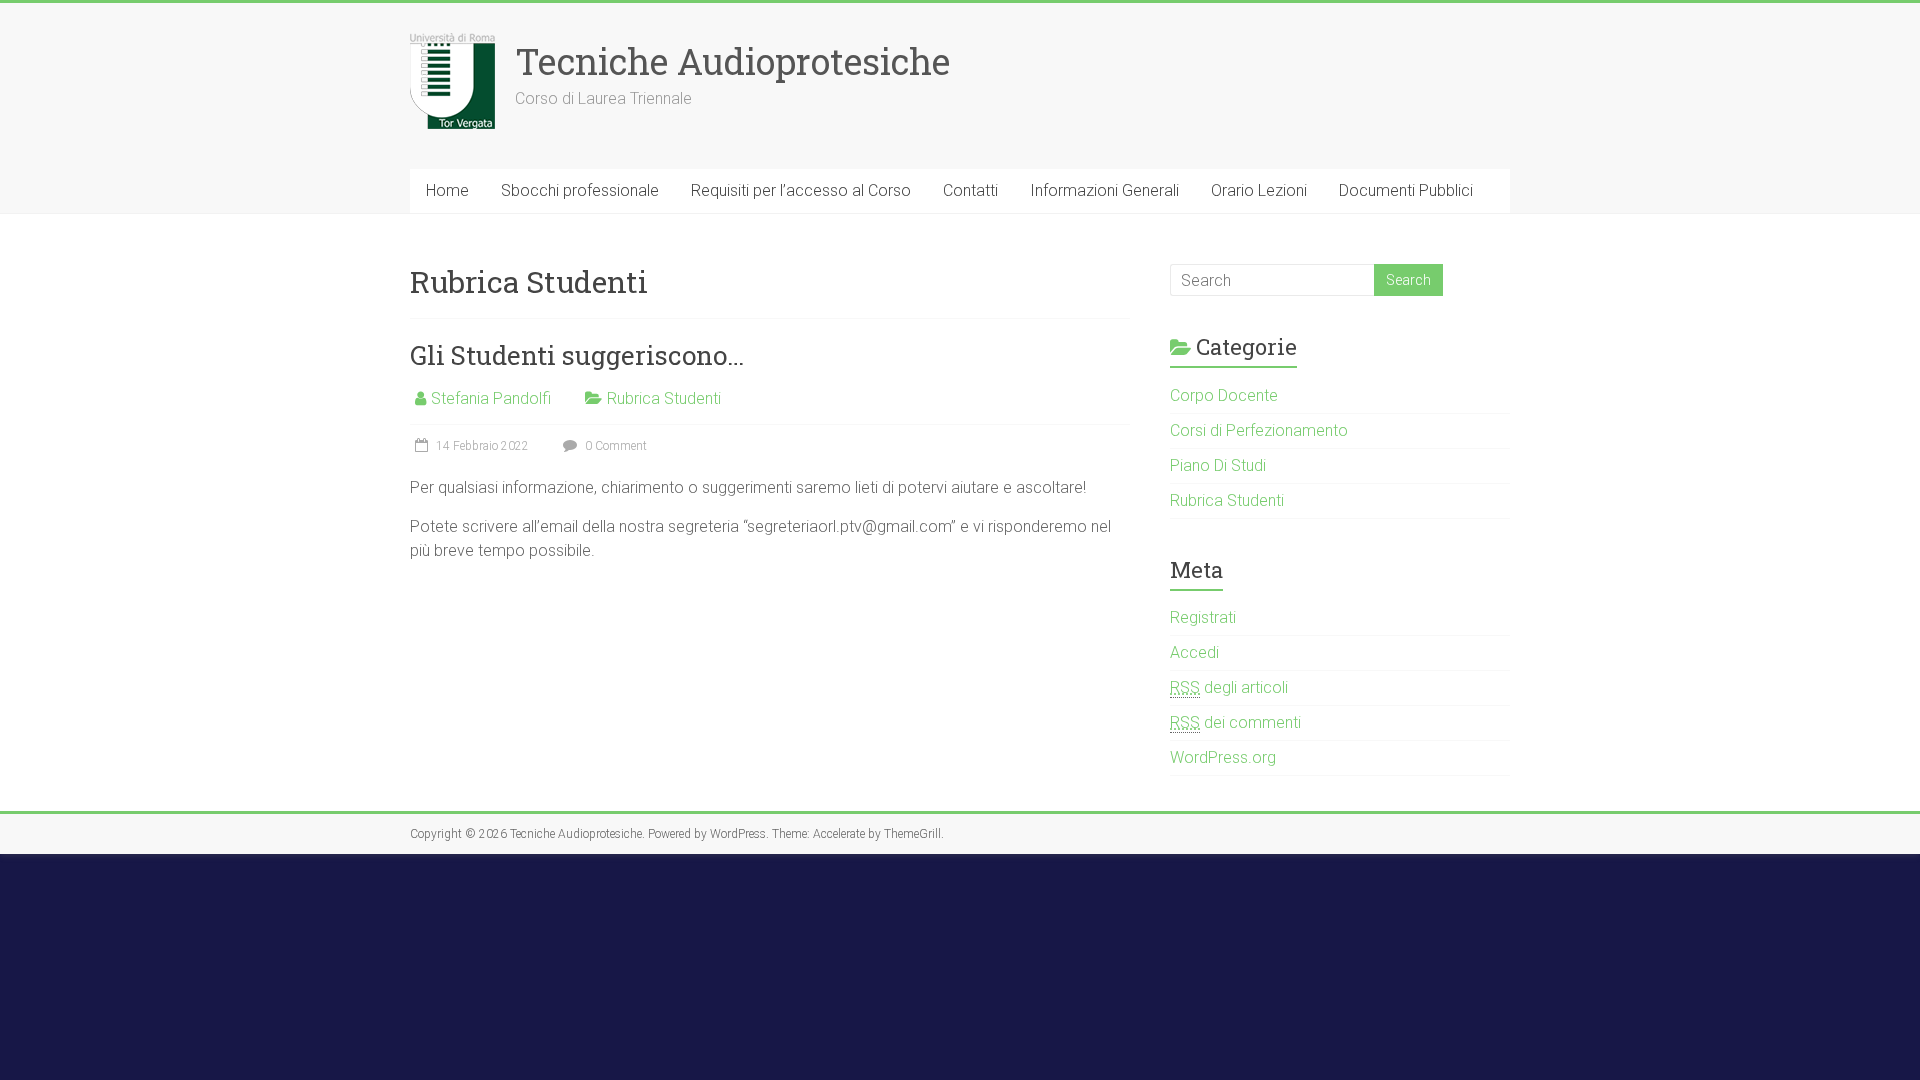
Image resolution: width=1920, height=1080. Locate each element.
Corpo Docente (1224, 395)
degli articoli (1229, 687)
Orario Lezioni (1259, 190)
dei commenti (1235, 722)
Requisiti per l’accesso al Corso (801, 190)
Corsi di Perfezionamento (1259, 430)
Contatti (970, 190)
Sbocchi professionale (580, 190)
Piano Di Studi (1218, 465)
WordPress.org (1223, 757)
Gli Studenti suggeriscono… (577, 355)
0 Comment (614, 446)
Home (447, 190)
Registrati (1203, 617)
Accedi (1194, 652)
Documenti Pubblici (1406, 190)
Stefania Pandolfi (491, 398)
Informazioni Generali (1104, 190)
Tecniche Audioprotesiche (732, 61)
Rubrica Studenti (664, 398)
